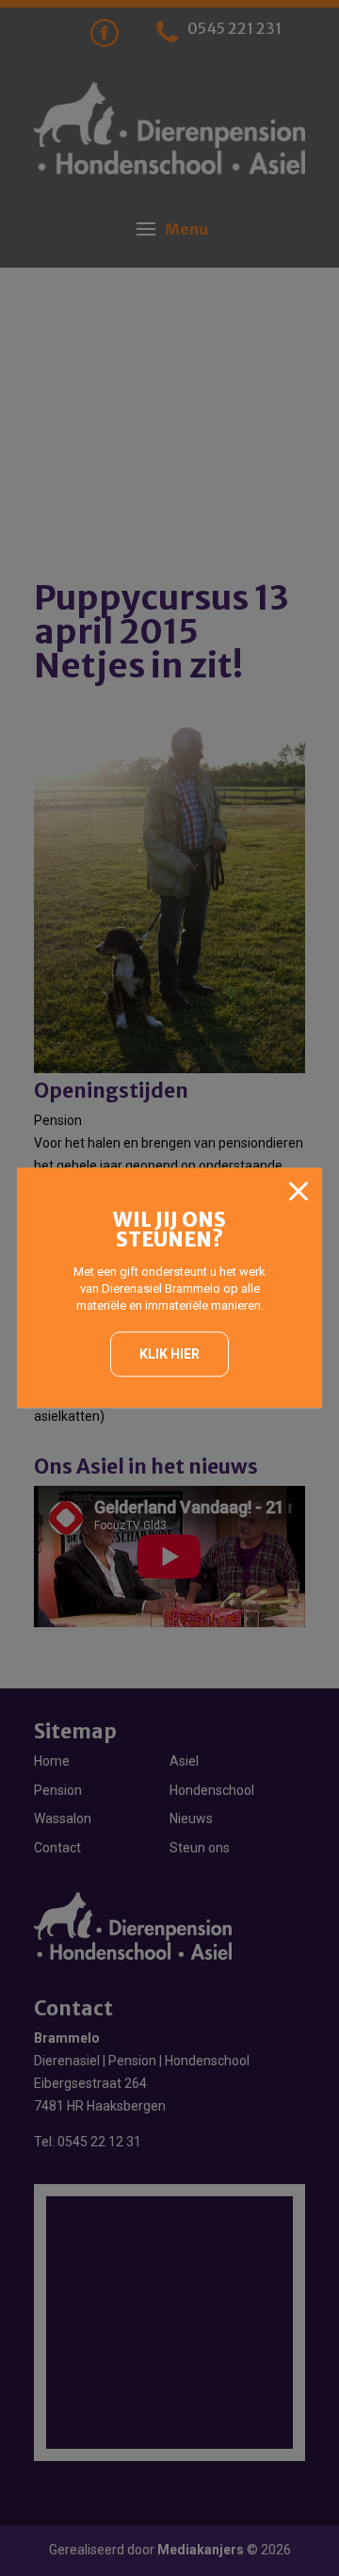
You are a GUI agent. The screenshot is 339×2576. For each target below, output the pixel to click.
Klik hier (169, 1354)
